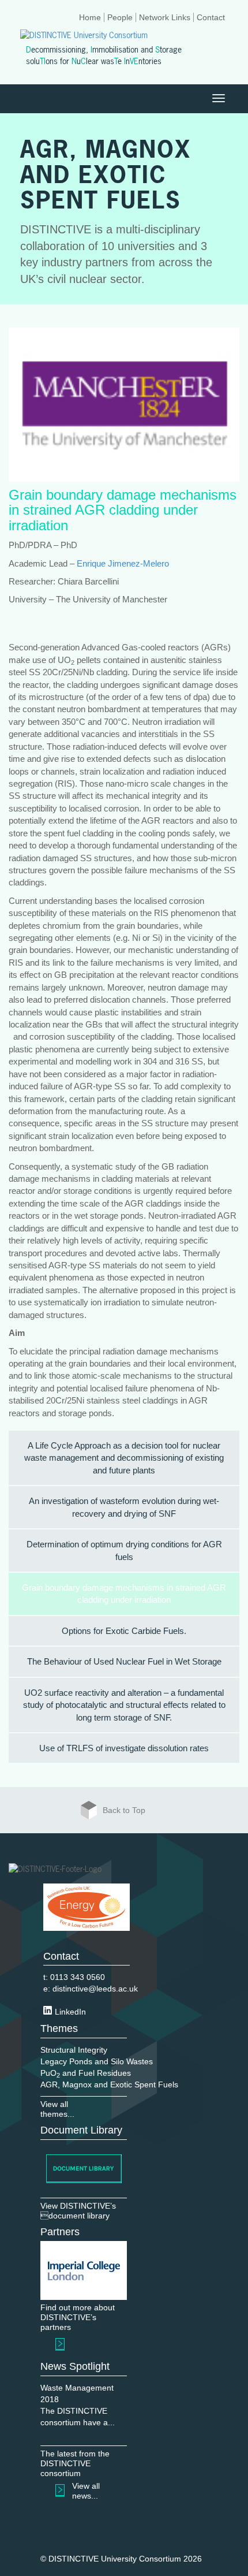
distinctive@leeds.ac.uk (95, 1989)
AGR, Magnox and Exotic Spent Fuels (109, 2084)
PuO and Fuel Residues (86, 2073)
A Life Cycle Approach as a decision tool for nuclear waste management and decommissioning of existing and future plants (124, 1458)
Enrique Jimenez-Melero (123, 563)
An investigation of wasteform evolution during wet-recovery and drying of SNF (124, 1507)
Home (90, 17)
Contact (211, 17)
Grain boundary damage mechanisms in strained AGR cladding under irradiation (124, 1594)
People (120, 17)
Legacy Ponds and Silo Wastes (97, 2061)
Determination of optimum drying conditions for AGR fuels (124, 1550)
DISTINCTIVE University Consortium (115, 2559)
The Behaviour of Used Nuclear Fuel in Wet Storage (124, 1661)
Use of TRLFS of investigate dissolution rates (124, 1748)
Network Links (165, 17)
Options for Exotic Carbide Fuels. (124, 1631)
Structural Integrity (74, 2050)
